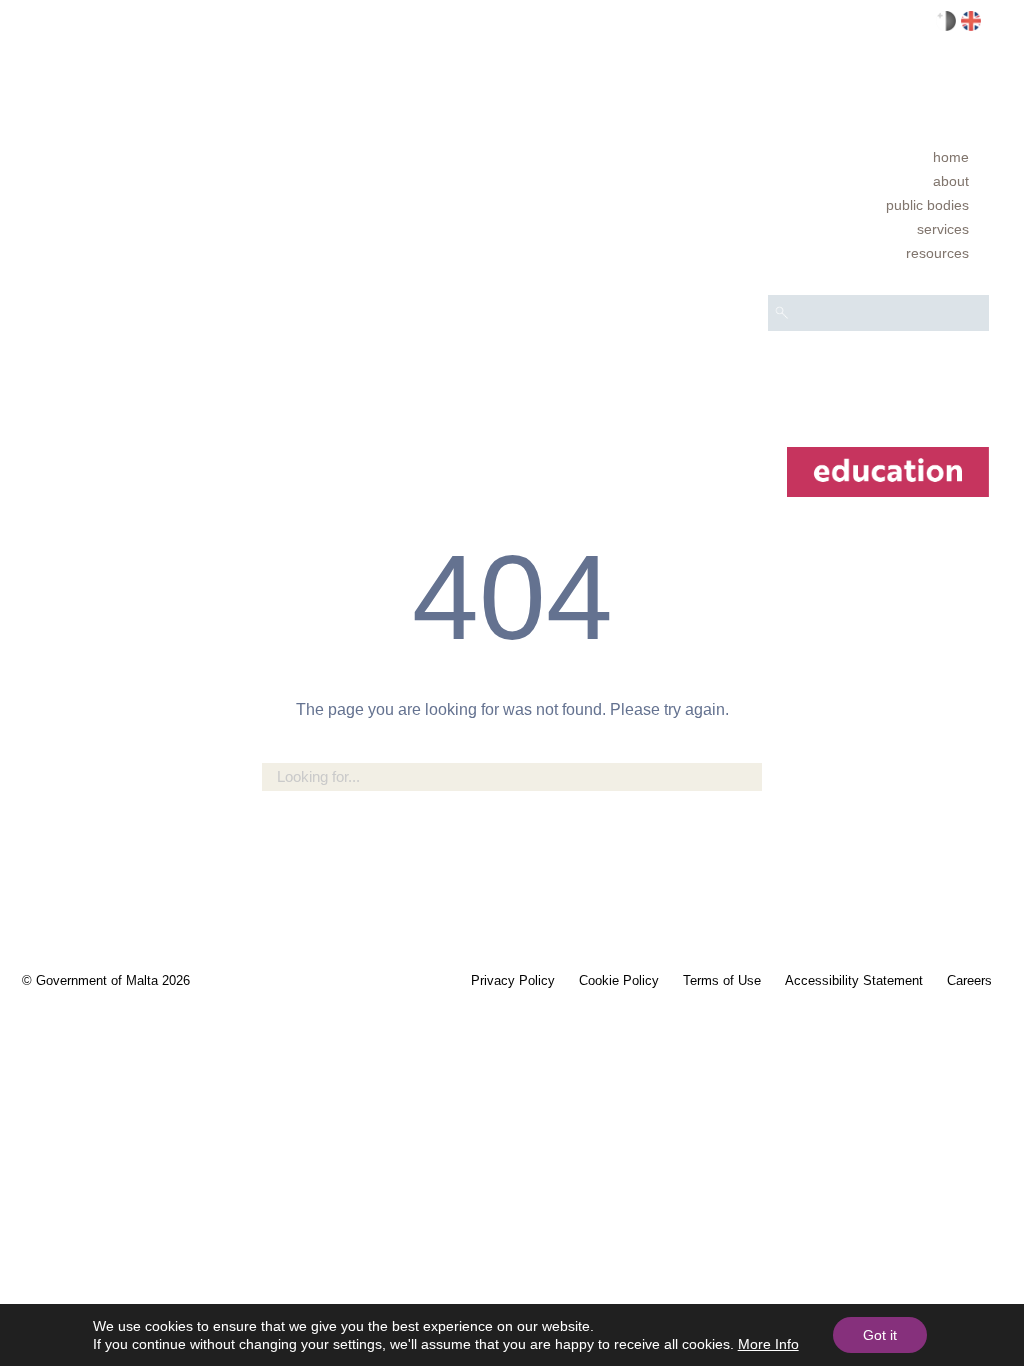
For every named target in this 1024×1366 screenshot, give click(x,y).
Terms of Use (722, 980)
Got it (880, 1335)
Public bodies (927, 205)
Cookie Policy (619, 980)
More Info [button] (768, 1344)
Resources (937, 253)
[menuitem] (878, 157)
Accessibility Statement (854, 980)
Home (951, 157)
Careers (969, 980)
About (951, 181)
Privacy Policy (513, 980)
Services (943, 229)
